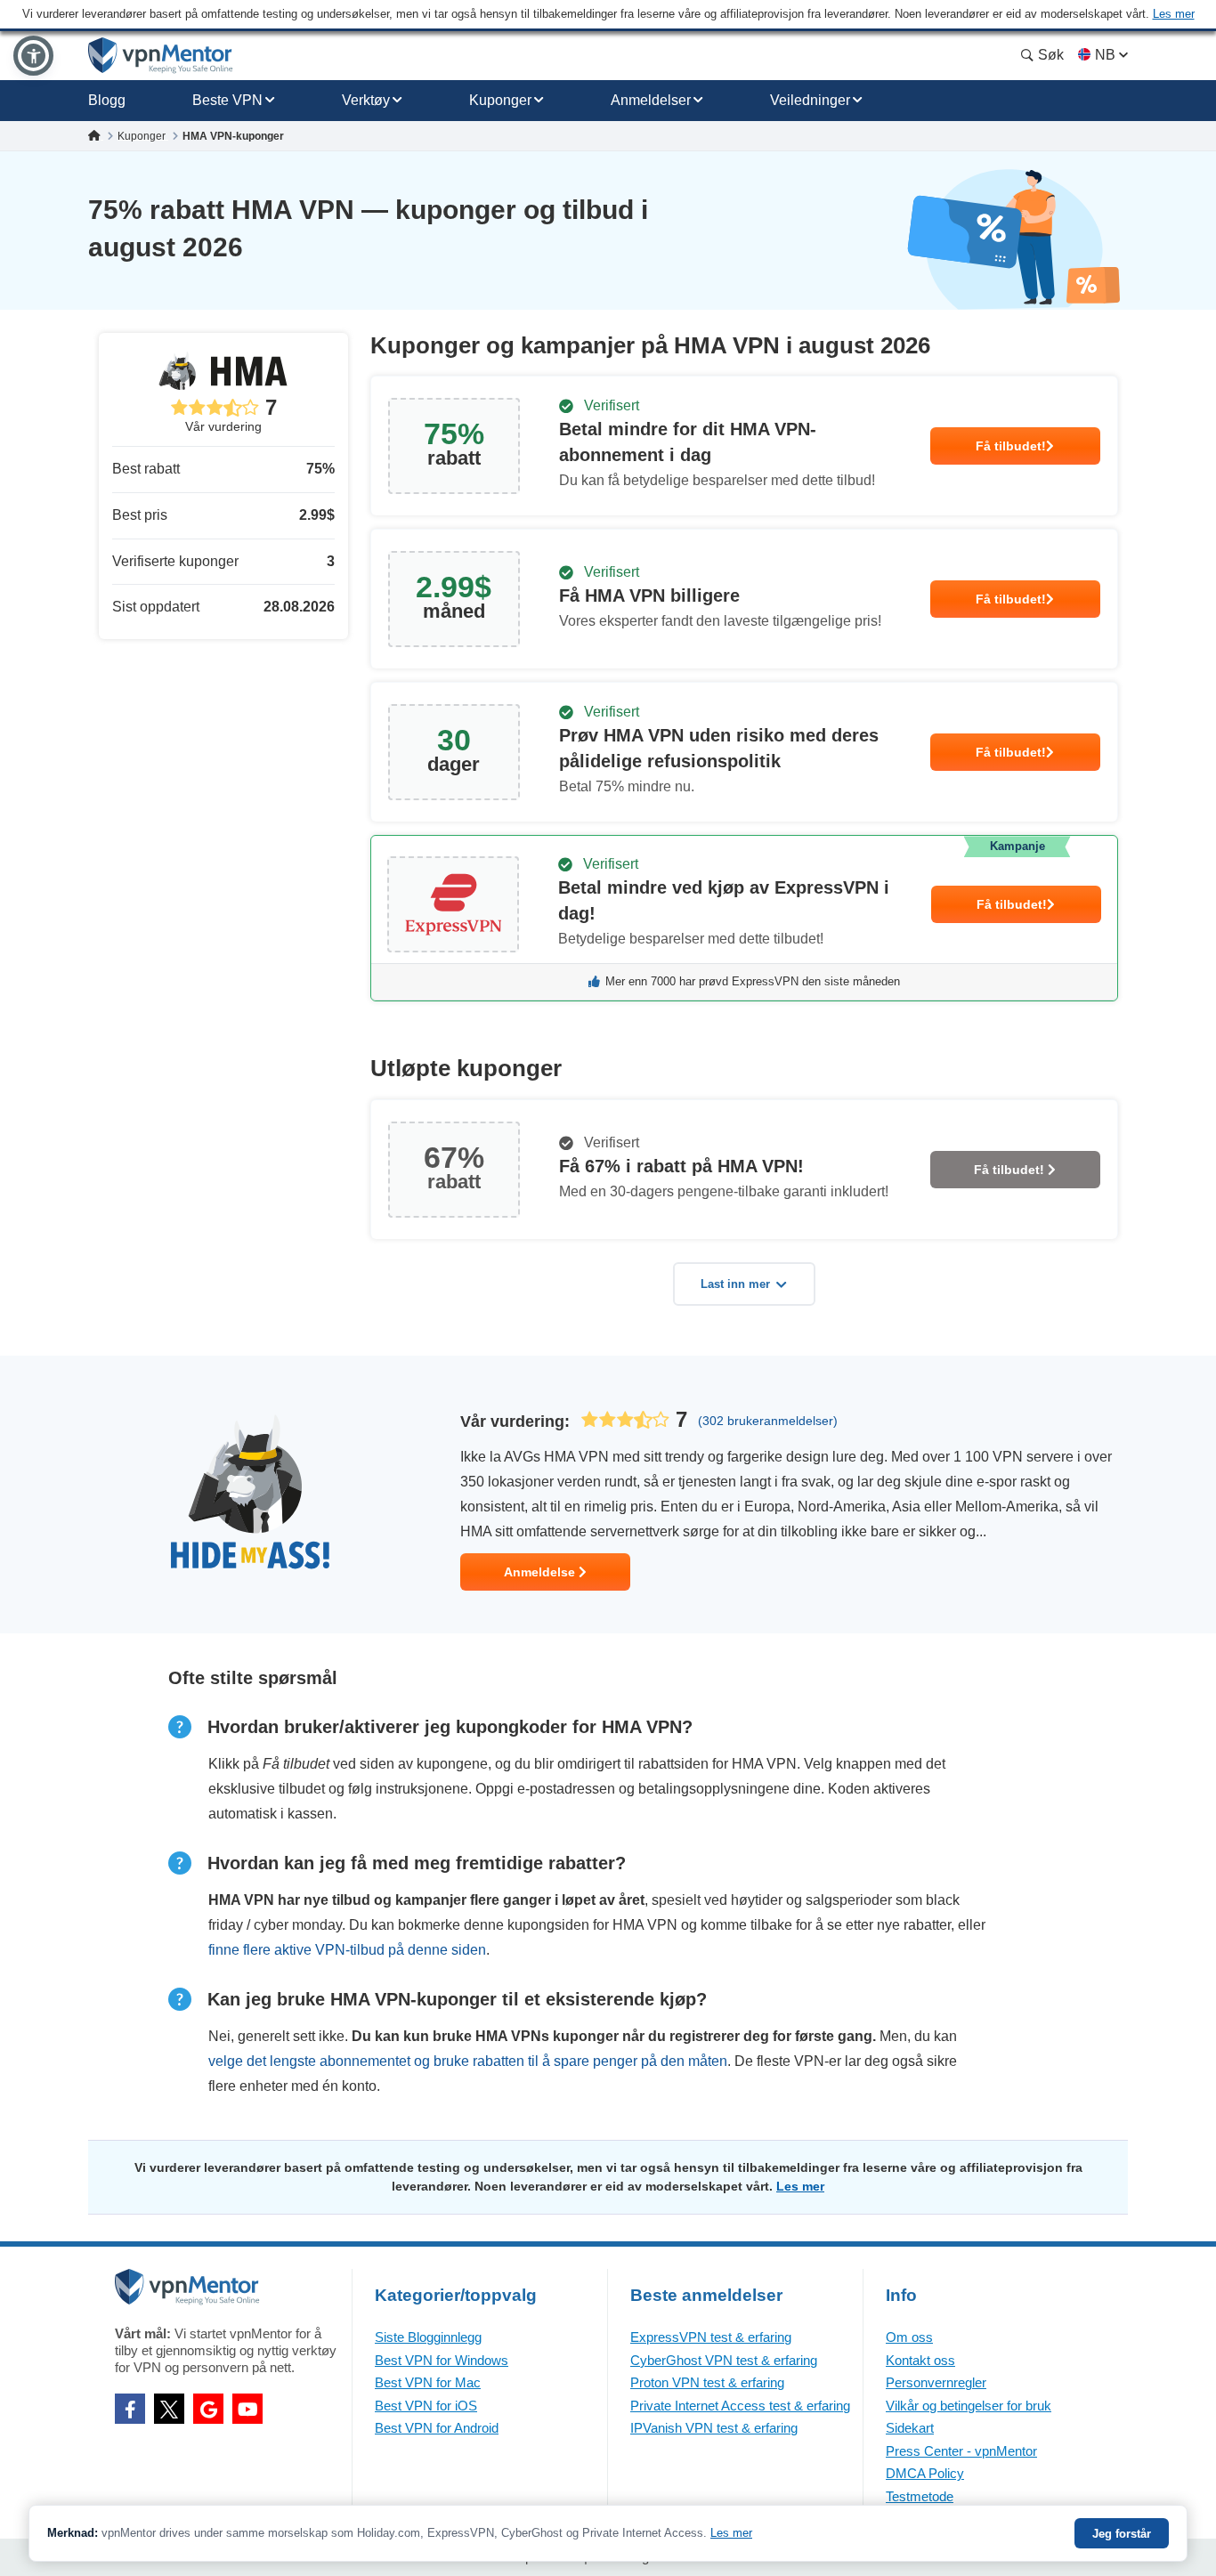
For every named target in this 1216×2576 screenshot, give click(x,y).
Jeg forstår (1122, 2534)
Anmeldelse (541, 1572)
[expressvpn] (744, 918)
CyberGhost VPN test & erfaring (724, 2360)
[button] (33, 56)
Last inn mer (735, 1284)
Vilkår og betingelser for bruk (969, 2406)
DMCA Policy (925, 2473)
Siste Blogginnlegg (428, 2337)
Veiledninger (810, 100)
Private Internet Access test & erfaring (740, 2406)
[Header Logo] (161, 56)
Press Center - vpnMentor (961, 2451)
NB (1105, 55)
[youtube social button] (247, 2409)
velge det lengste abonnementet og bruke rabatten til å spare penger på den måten (468, 2061)
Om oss (909, 2337)
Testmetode (920, 2496)
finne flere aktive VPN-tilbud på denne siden (347, 1950)
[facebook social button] (130, 2409)
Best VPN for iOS (426, 2406)
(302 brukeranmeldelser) (768, 1421)
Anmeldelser (651, 100)
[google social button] (208, 2409)
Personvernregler (936, 2382)
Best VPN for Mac (428, 2382)
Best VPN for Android (437, 2428)
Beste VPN (227, 100)
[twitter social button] (169, 2409)
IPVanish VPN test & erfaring (714, 2428)
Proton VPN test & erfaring (707, 2382)
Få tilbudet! (1011, 446)
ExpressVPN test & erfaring (711, 2337)
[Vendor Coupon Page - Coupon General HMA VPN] (744, 446)
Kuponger (500, 100)
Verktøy (366, 100)
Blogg (107, 100)
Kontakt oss (920, 2360)
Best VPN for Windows (442, 2360)
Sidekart (910, 2428)
